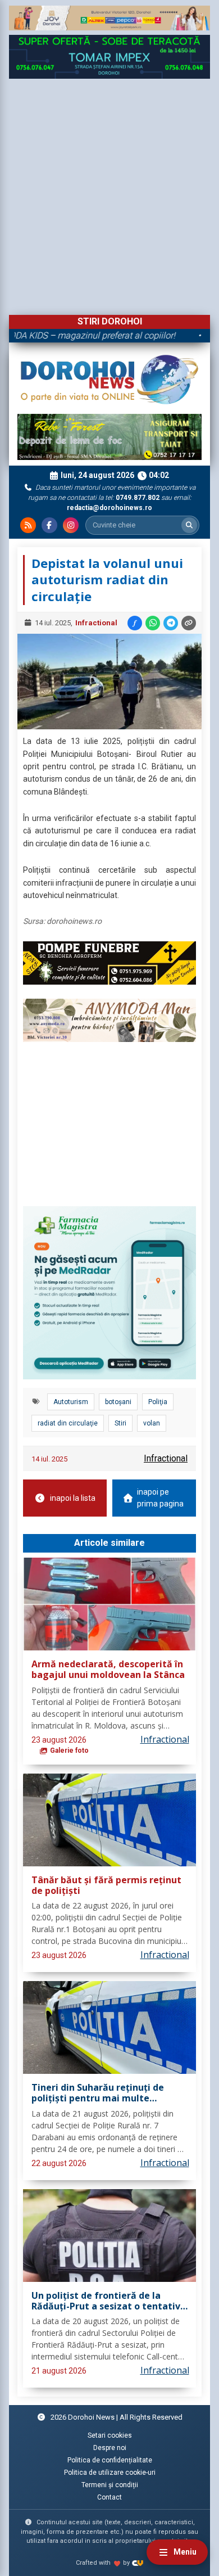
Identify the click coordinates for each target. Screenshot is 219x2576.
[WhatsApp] (153, 623)
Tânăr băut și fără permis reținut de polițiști (106, 1886)
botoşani (118, 1402)
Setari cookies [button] (110, 2435)
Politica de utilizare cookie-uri (110, 2473)
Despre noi (110, 2448)
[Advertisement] (109, 194)
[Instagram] (71, 525)
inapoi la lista (73, 1498)
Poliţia (158, 1402)
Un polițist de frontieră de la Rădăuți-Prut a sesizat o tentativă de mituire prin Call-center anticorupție (109, 2301)
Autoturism (71, 1402)
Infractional (96, 623)
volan (152, 1423)
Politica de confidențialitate (110, 2460)
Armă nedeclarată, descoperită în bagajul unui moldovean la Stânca (108, 1670)
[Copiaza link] (189, 623)
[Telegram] (171, 623)
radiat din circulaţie (68, 1423)
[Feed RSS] (28, 525)
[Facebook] (49, 525)
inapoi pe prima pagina (160, 1498)
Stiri (120, 1423)
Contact (109, 2497)
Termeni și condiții (110, 2485)
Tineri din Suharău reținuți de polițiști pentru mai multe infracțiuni (98, 2093)
